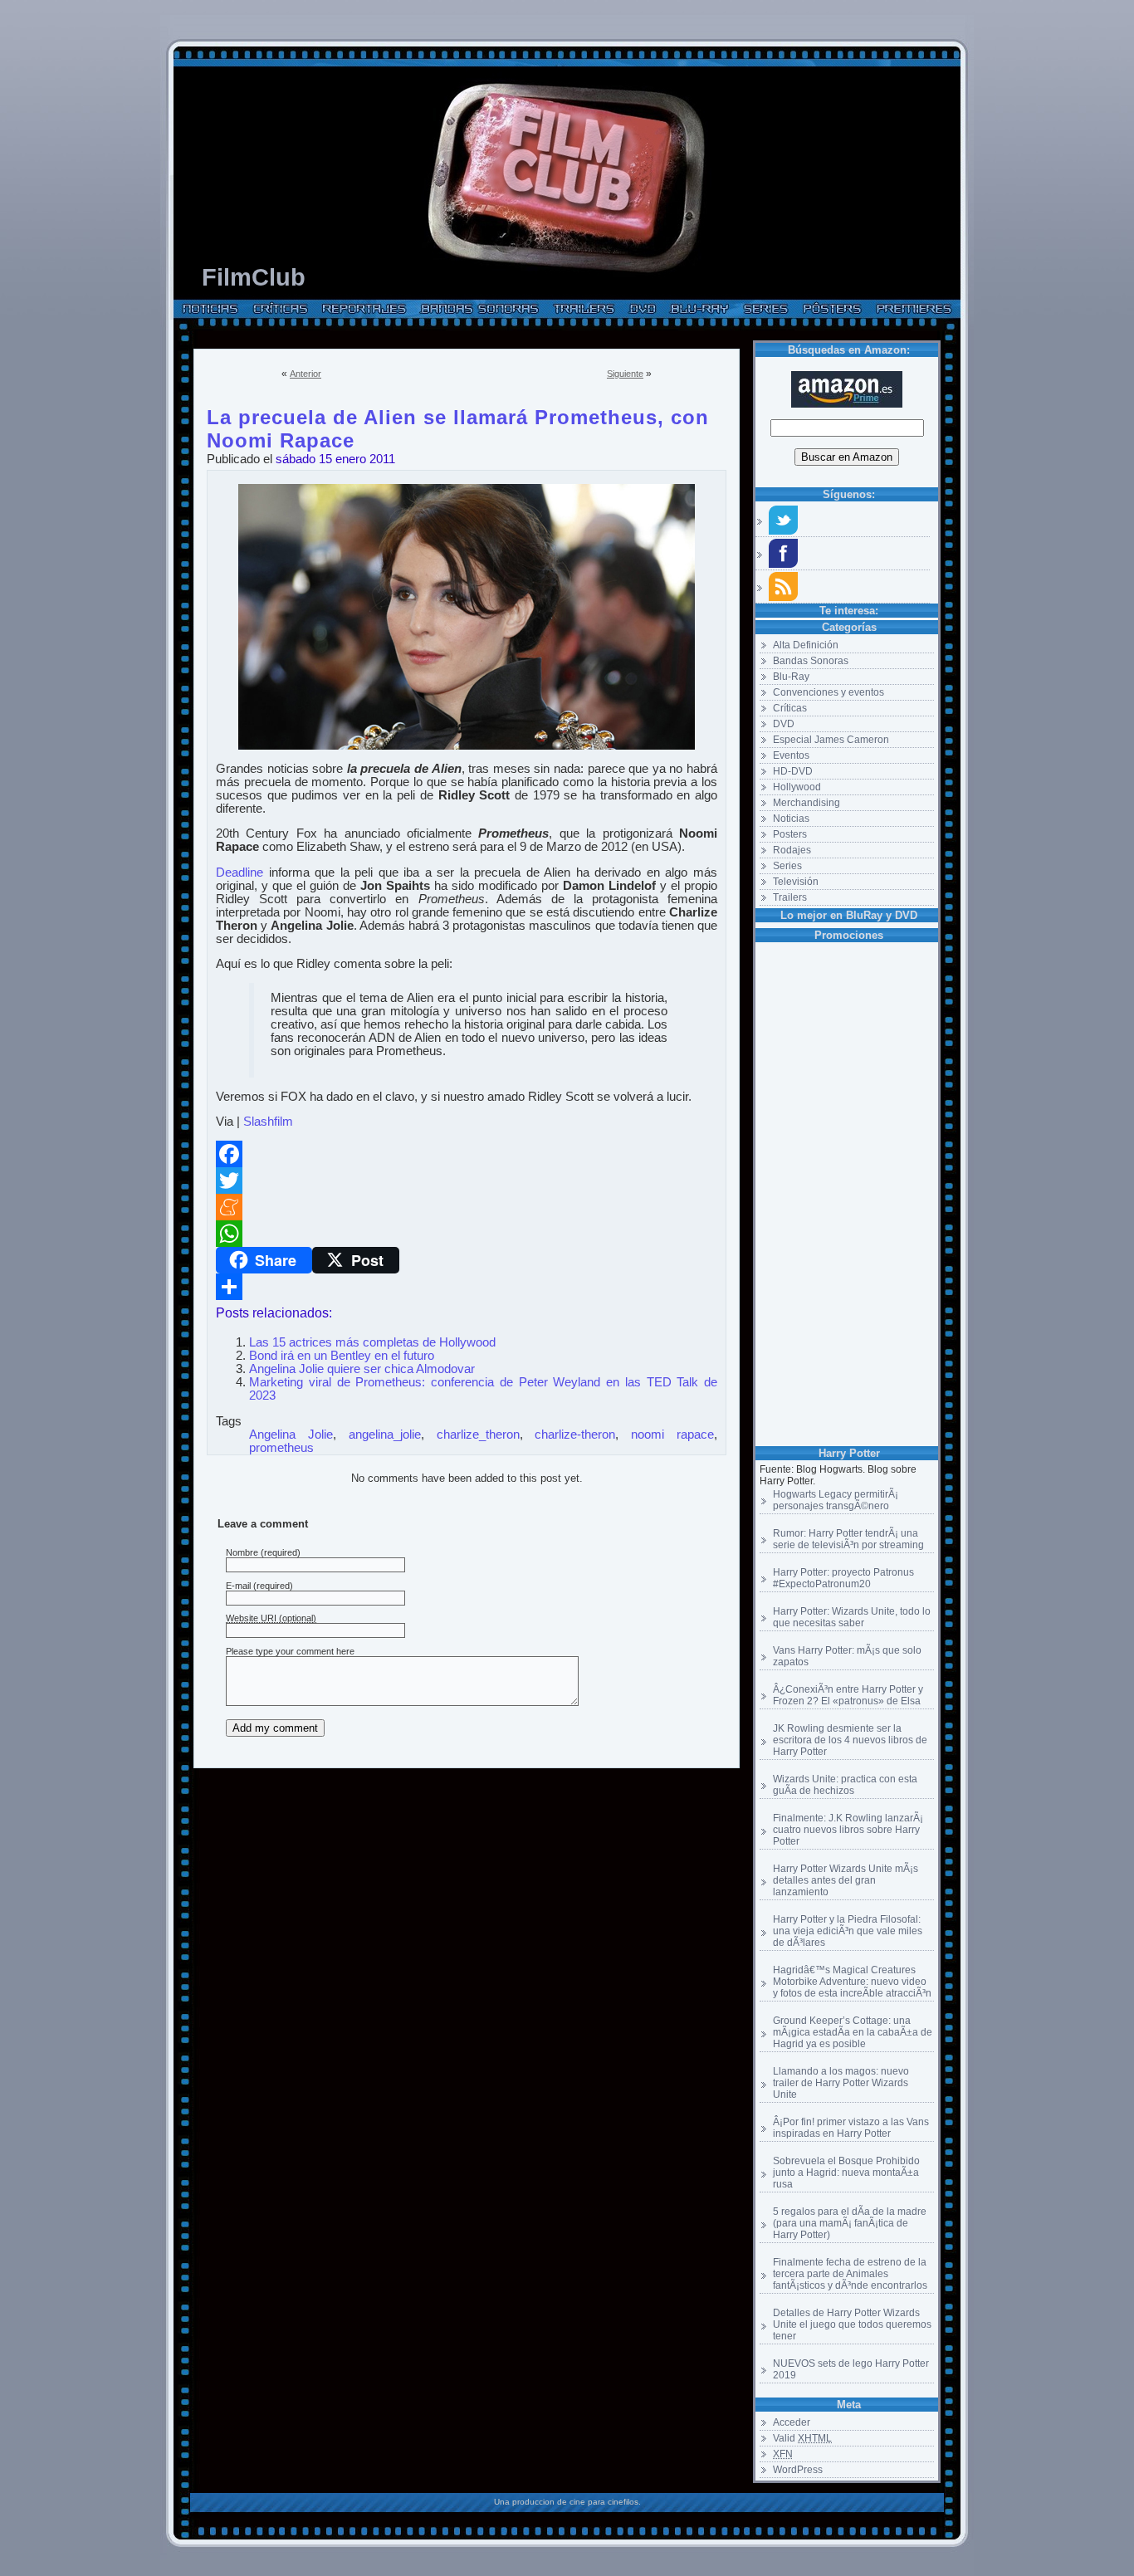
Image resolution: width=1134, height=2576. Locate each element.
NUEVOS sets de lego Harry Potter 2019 (851, 2369)
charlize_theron (478, 1435)
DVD (784, 724)
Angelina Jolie (291, 1435)
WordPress (798, 2470)
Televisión (796, 882)
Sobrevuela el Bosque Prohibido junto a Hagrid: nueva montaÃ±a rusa (846, 2173)
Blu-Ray (791, 677)
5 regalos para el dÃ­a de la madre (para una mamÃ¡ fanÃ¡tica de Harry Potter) (850, 2223)
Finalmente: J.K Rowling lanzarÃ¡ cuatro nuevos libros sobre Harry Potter (848, 1830)
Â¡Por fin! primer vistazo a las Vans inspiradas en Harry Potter (851, 2128)
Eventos (791, 755)
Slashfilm (268, 1122)
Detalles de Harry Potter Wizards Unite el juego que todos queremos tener (852, 2324)
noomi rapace (672, 1435)
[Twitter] (467, 1180)
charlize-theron (575, 1435)
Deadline (240, 873)
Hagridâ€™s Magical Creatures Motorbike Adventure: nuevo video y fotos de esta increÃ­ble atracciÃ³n (852, 1982)
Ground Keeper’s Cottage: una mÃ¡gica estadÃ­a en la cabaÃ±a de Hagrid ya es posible (853, 2032)
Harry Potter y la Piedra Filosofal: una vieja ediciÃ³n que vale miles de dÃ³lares (848, 1931)
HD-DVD (793, 771)
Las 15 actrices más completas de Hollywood (372, 1342)
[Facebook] (467, 1154)
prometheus (281, 1448)
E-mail (238, 1586)
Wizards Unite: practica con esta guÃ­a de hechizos (845, 1785)
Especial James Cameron (831, 740)
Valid (802, 2438)
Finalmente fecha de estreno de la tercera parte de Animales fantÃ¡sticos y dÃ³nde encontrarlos (850, 2274)
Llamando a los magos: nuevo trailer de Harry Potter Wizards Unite (841, 2083)
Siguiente (625, 374)
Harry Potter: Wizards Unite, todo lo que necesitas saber (852, 1617)
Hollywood (797, 787)
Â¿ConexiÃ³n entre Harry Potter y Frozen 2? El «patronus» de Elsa (848, 1695)
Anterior (305, 374)
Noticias (791, 819)
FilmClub (254, 277)
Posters (790, 834)
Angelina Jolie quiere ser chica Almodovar (362, 1369)
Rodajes (792, 850)
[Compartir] (467, 1287)
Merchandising (807, 803)
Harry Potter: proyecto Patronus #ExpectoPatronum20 (843, 1578)
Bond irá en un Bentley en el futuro (342, 1356)
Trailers (790, 897)
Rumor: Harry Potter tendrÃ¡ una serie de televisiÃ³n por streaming (848, 1539)
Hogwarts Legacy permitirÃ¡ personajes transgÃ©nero (836, 1500)
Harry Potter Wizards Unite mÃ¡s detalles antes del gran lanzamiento (846, 1880)
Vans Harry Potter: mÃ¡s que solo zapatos (847, 1656)
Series (787, 866)
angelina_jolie (385, 1435)
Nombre (242, 1552)
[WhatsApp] (467, 1234)
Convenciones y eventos (829, 692)
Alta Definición (806, 645)
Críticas (790, 708)
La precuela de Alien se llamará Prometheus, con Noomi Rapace (458, 414)
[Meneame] (467, 1207)
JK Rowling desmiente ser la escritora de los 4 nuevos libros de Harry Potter (850, 1740)
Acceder (792, 2422)
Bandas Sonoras (811, 661)
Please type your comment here (290, 1651)
